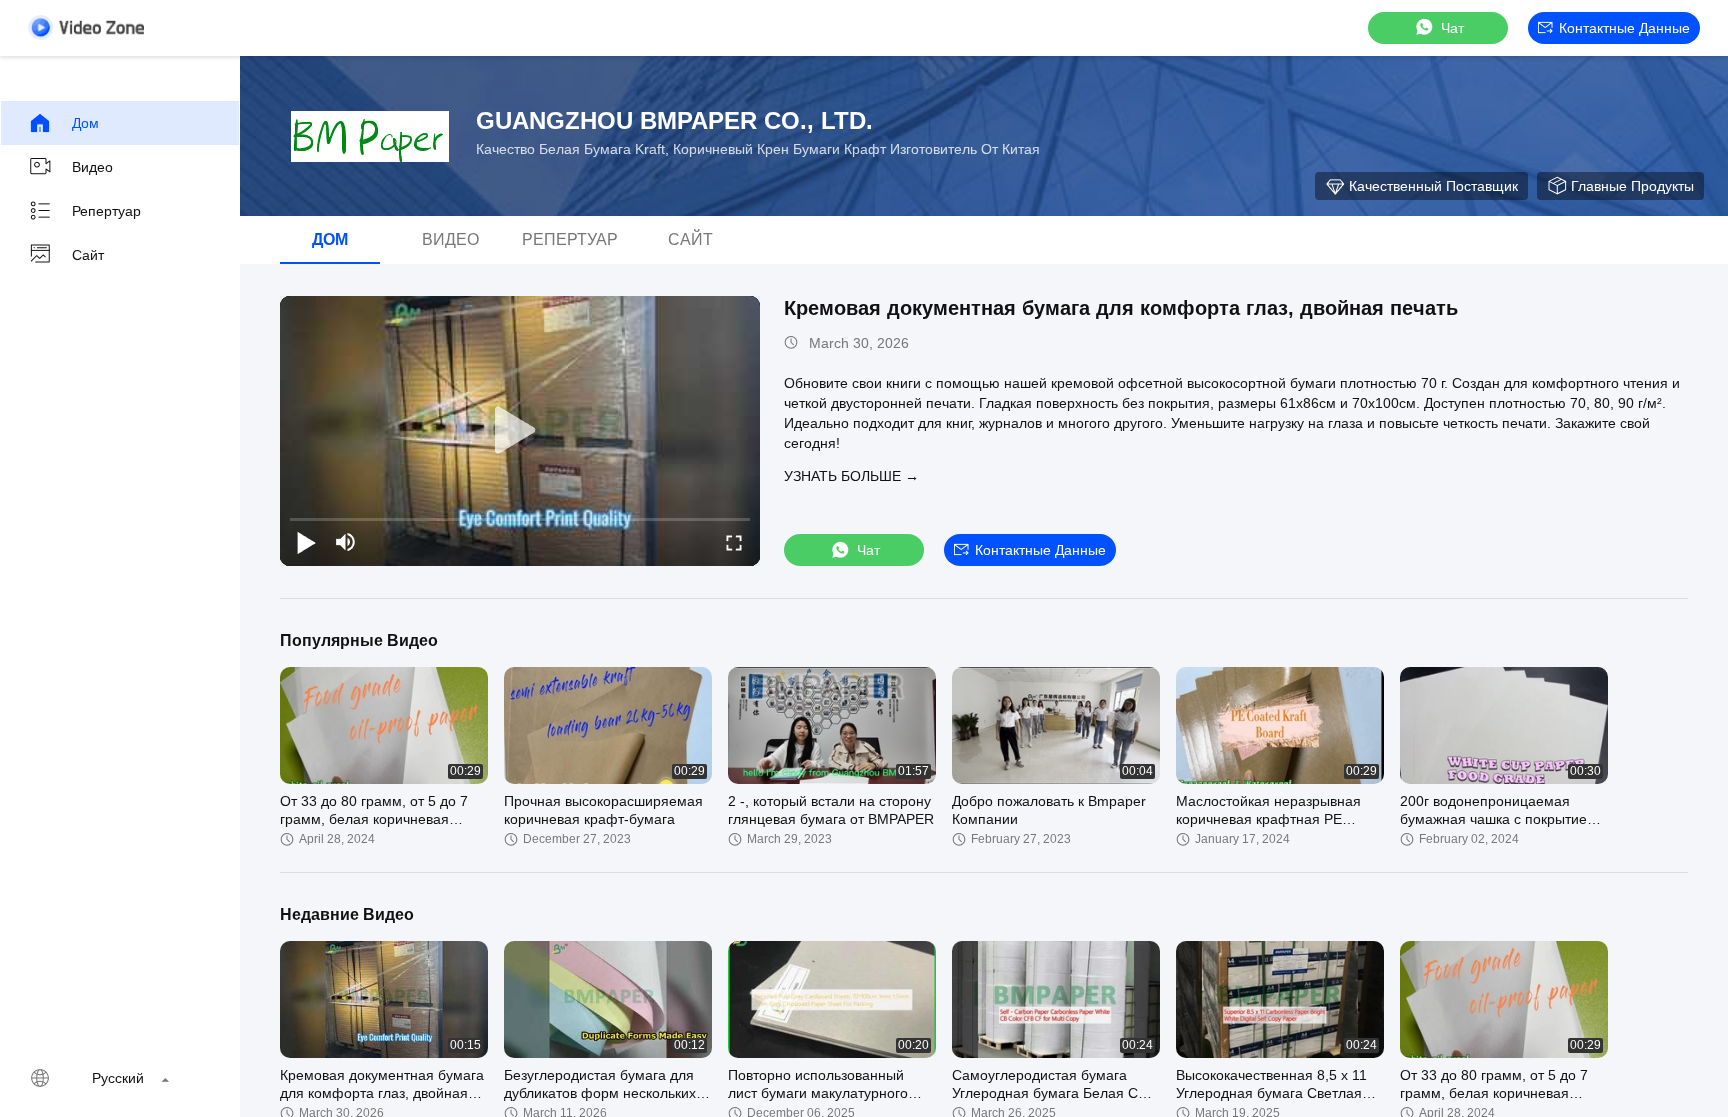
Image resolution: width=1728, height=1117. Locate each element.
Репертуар (106, 211)
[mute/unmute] (346, 542)
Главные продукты (1632, 186)
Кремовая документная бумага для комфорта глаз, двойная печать (1121, 308)
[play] (520, 431)
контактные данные (1624, 28)
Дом (85, 123)
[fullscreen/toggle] (734, 542)
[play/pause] (306, 542)
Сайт (88, 255)
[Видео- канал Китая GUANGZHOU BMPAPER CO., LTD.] (86, 27)
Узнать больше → (851, 476)
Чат (1452, 28)
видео (92, 167)
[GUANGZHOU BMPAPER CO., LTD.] (370, 136)
